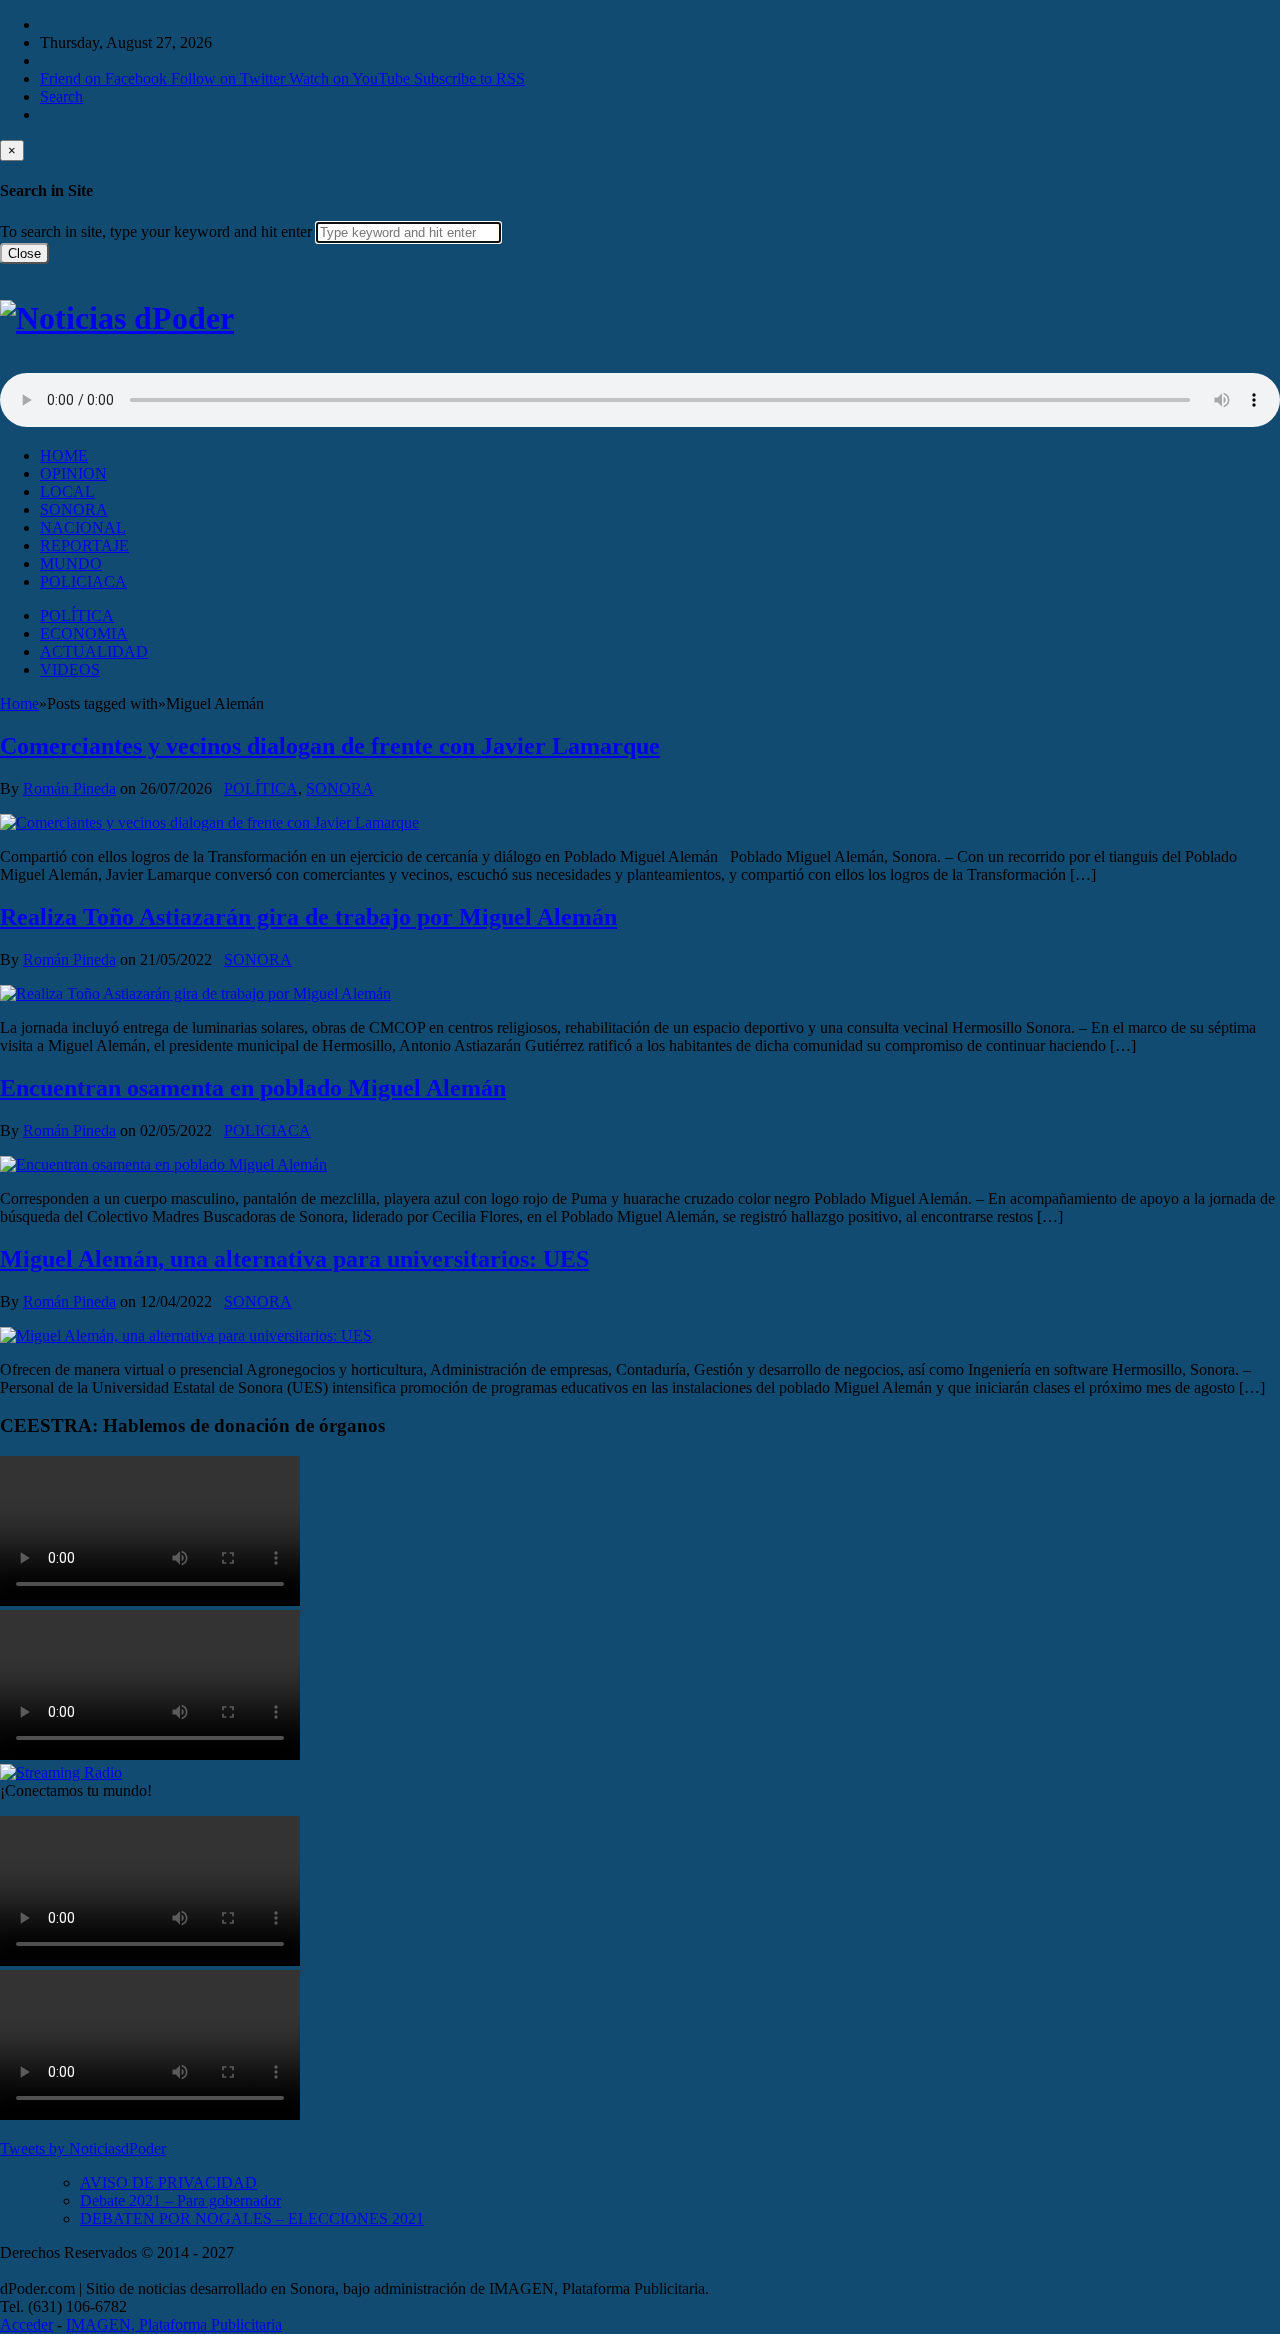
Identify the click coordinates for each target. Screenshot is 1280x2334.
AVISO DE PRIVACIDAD (168, 2182)
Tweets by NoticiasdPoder (83, 2148)
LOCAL (67, 491)
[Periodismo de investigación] (117, 318)
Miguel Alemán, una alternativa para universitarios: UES (294, 1259)
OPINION (73, 473)
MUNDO (71, 563)
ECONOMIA (84, 633)
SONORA (74, 509)
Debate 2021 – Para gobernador (180, 2200)
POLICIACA (83, 581)
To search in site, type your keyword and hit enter (156, 231)
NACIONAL (83, 527)
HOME (64, 455)
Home (19, 703)
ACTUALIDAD (94, 651)
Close (24, 253)
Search (61, 96)
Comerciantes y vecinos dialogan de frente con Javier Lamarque (330, 746)
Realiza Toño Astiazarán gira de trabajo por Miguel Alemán (308, 917)
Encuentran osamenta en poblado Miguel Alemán (253, 1088)
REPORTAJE (84, 545)
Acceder (26, 2324)
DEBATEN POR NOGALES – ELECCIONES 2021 (252, 2218)
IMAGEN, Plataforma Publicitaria (174, 2324)
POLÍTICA (77, 615)
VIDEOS (70, 669)
